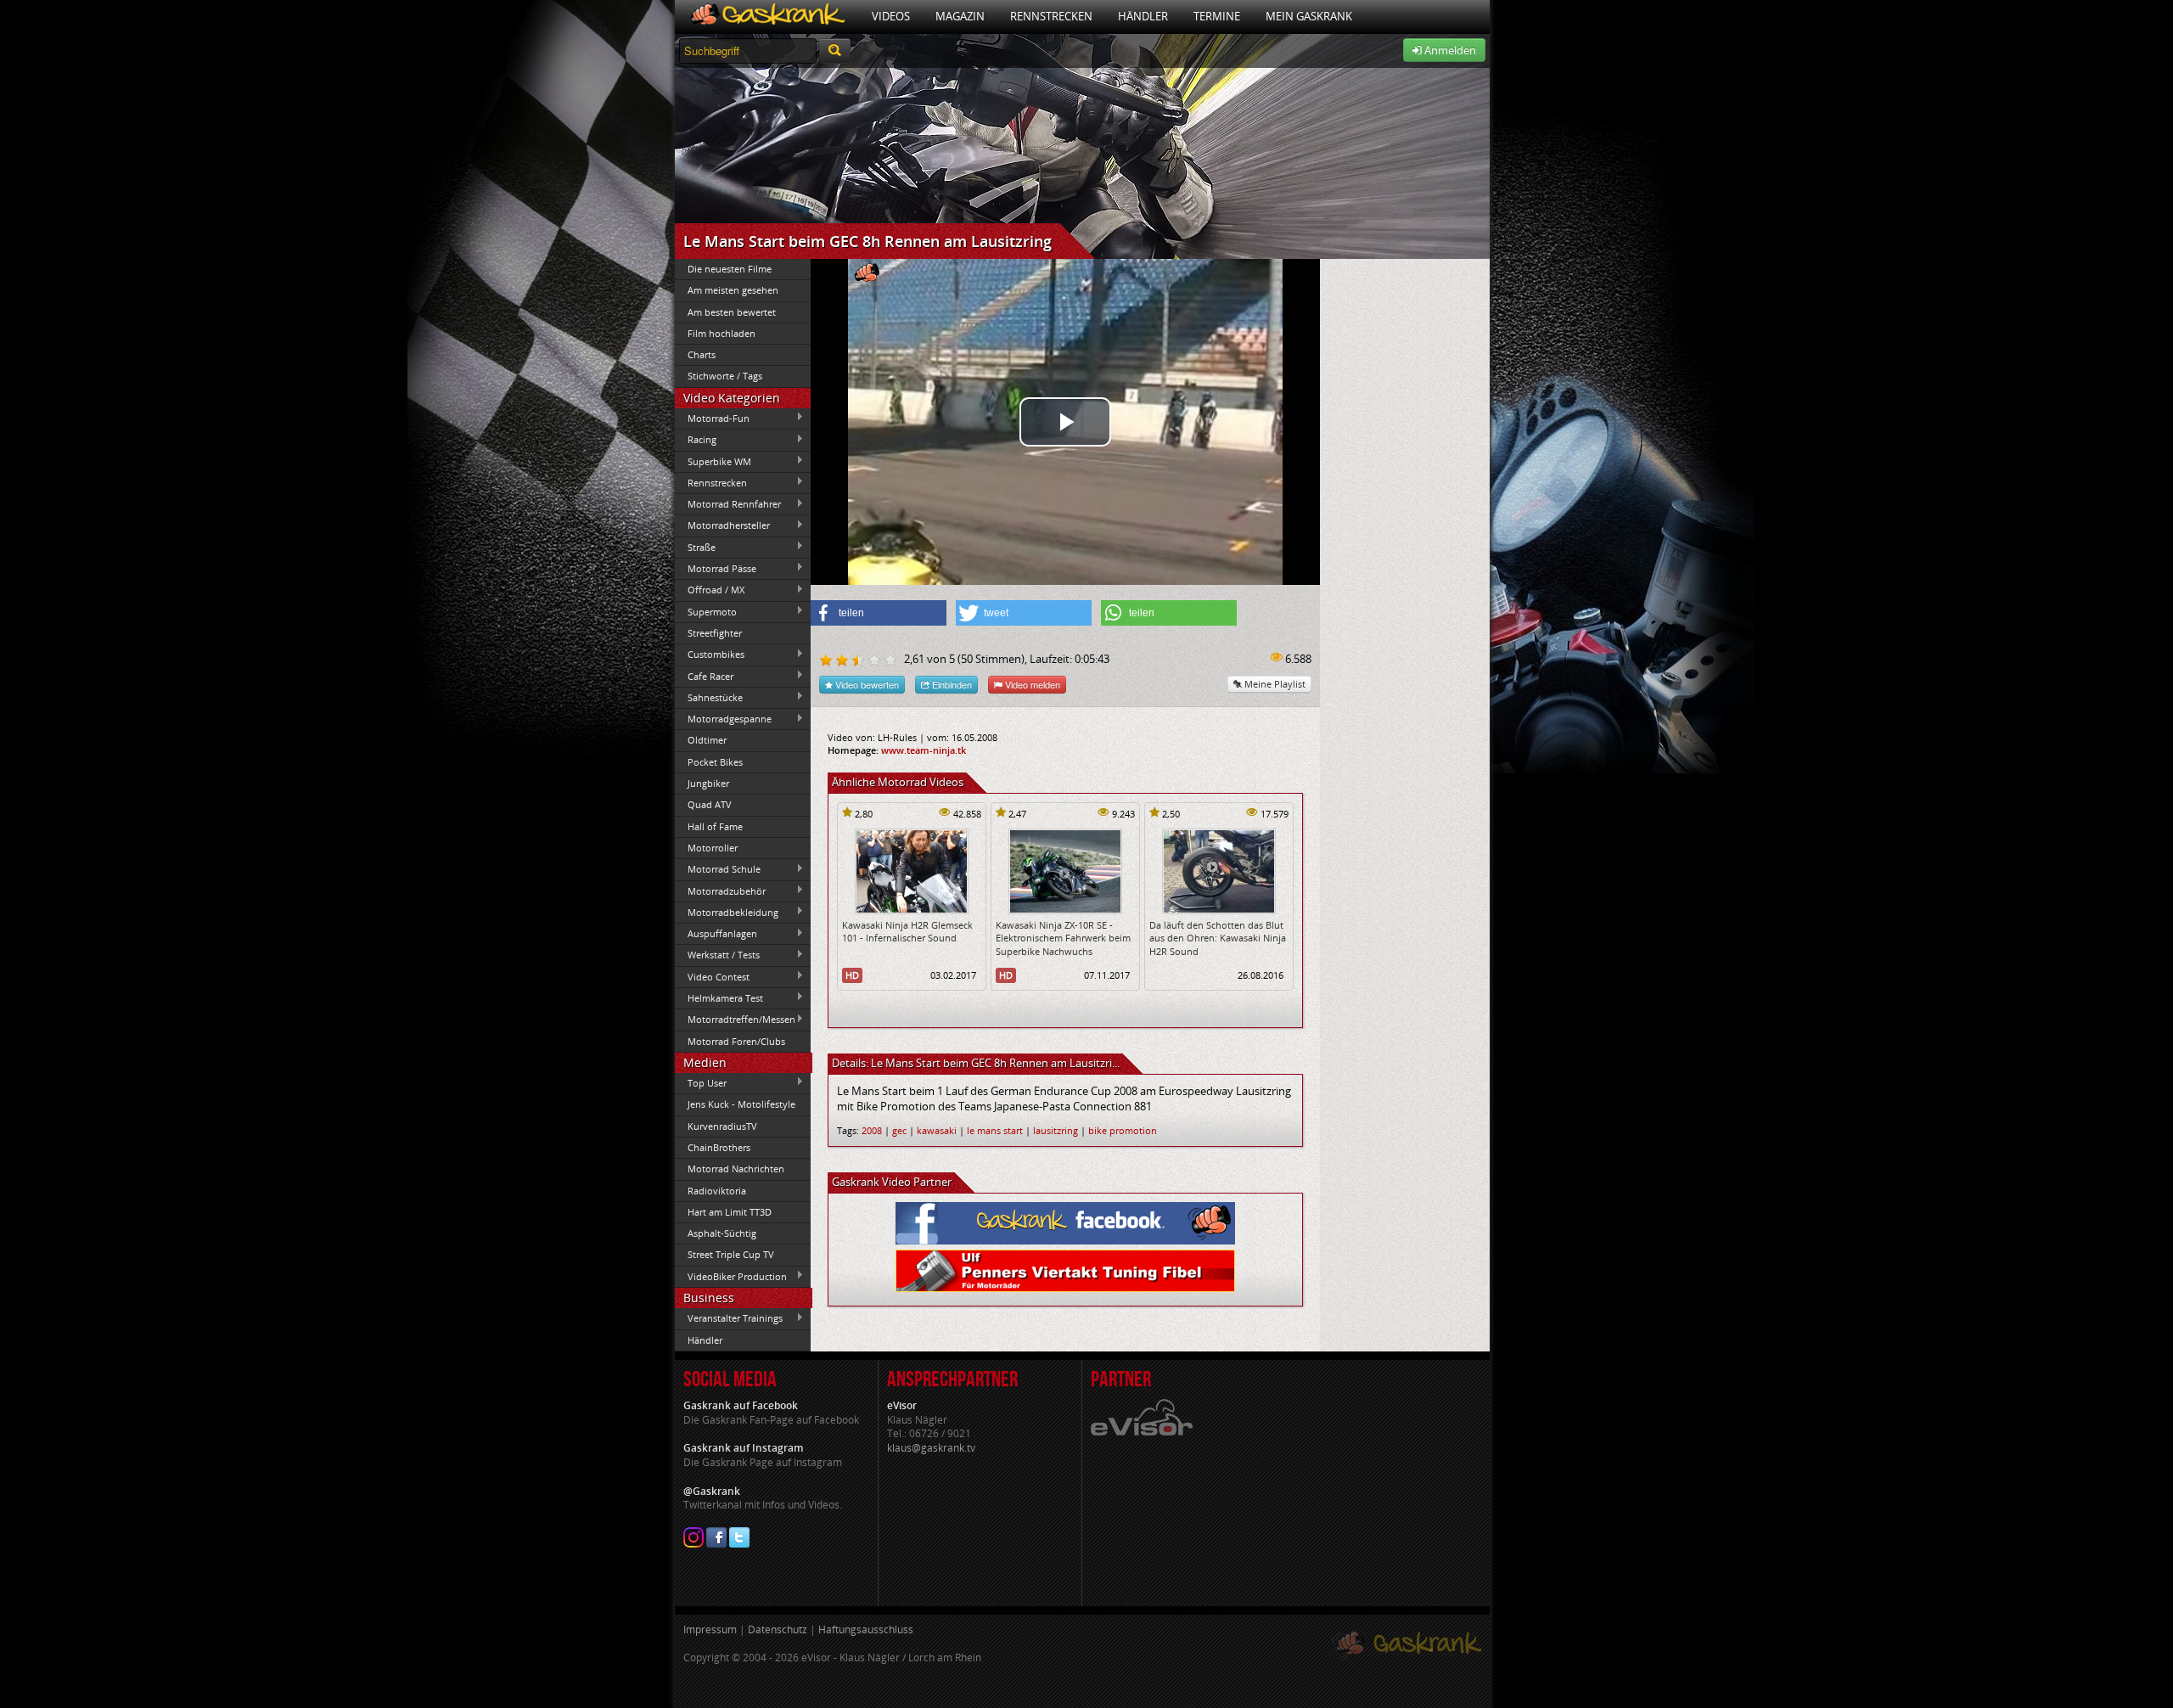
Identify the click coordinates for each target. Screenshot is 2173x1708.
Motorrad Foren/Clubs (736, 1041)
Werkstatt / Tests (717, 955)
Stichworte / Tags (725, 376)
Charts (702, 354)
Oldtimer (707, 740)
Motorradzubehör (720, 891)
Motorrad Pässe (716, 568)
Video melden (1031, 684)
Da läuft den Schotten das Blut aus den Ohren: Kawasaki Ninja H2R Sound (1218, 938)
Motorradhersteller (722, 525)
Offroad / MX (710, 590)
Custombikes (710, 655)
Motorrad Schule (718, 869)
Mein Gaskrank (1309, 16)
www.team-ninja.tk (924, 750)
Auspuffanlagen (716, 934)
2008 (872, 1130)
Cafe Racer (704, 676)
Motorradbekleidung (727, 912)
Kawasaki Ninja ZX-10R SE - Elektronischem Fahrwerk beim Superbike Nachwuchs (1063, 938)
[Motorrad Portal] (767, 17)
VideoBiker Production (731, 1276)
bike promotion (1123, 1130)
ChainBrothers (719, 1147)
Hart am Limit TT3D (730, 1212)
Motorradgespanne (723, 719)
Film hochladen (722, 333)
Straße (695, 547)
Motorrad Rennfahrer (728, 504)
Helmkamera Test (719, 997)
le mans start (995, 1130)
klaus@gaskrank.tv (931, 1448)
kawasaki (937, 1130)
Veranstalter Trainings (729, 1318)
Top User (701, 1082)
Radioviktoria (717, 1191)
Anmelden (1449, 50)
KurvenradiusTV (722, 1126)
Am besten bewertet (732, 312)
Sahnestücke (709, 697)
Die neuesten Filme (730, 269)
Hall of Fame (715, 826)
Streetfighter (715, 633)
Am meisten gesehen (733, 290)
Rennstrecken (1051, 16)
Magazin (960, 16)
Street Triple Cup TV (731, 1254)
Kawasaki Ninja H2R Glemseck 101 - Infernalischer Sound (907, 931)
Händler (1143, 16)
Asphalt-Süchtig (722, 1233)
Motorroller (713, 848)
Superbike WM (713, 461)
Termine (1217, 16)
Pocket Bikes (715, 762)
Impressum (710, 1629)
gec (899, 1130)
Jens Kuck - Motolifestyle (741, 1104)
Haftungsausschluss (866, 1629)
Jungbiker (708, 783)
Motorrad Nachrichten (736, 1169)
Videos (891, 16)
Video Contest (712, 976)
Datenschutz (778, 1629)
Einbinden (951, 684)
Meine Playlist (1274, 684)
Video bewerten (866, 684)
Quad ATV (710, 804)
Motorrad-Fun (712, 418)
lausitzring (1056, 1130)
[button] (879, 613)
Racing (696, 440)
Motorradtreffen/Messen (735, 1020)
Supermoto (706, 611)
